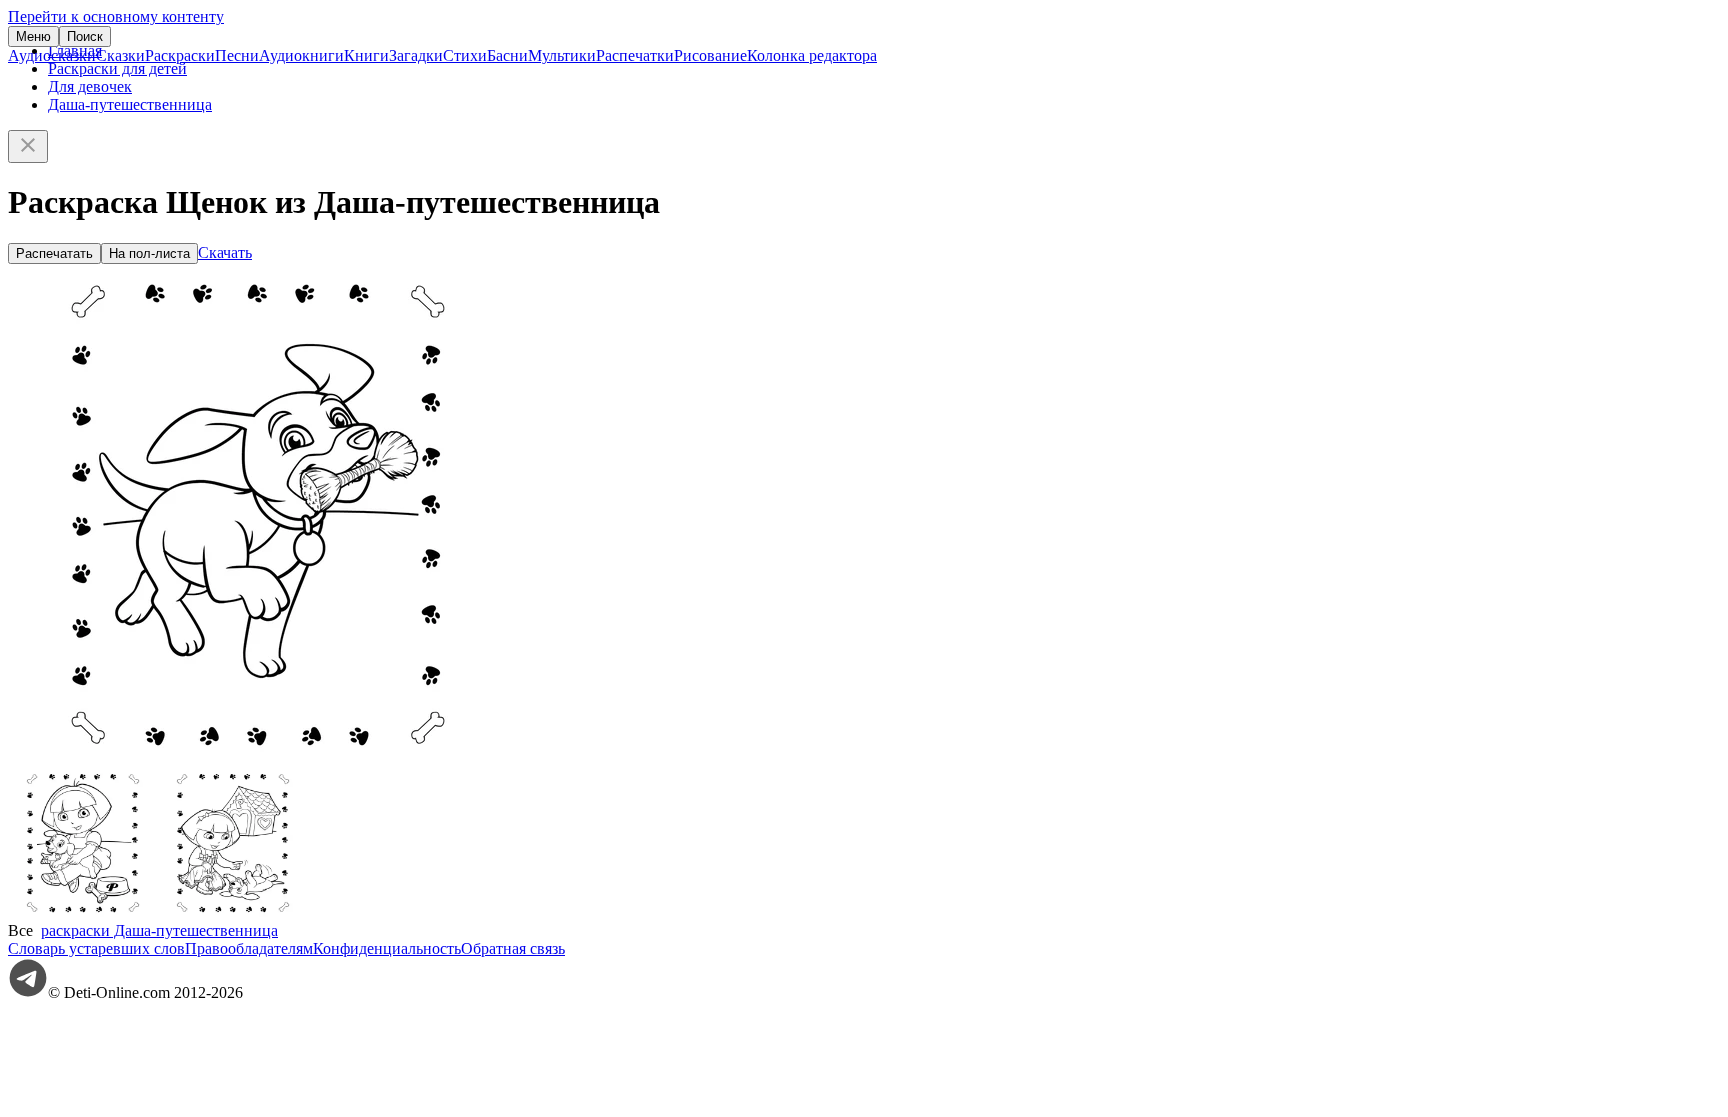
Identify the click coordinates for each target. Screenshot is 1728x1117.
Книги (366, 55)
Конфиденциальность (387, 948)
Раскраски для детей (117, 68)
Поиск (85, 36)
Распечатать (54, 253)
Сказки (120, 55)
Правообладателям (249, 948)
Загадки (416, 55)
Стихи (465, 55)
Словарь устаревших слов (96, 948)
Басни (507, 55)
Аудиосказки (52, 55)
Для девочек (90, 86)
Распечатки (635, 55)
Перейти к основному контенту (116, 16)
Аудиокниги (301, 55)
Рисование (710, 55)
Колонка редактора (812, 55)
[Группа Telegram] (28, 992)
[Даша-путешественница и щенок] (83, 912)
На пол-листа (149, 253)
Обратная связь (513, 948)
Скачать (225, 252)
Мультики (562, 55)
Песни (237, 55)
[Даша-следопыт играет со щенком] (233, 912)
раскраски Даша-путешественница (159, 930)
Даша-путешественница (130, 104)
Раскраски (180, 55)
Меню (33, 36)
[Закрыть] (28, 146)
